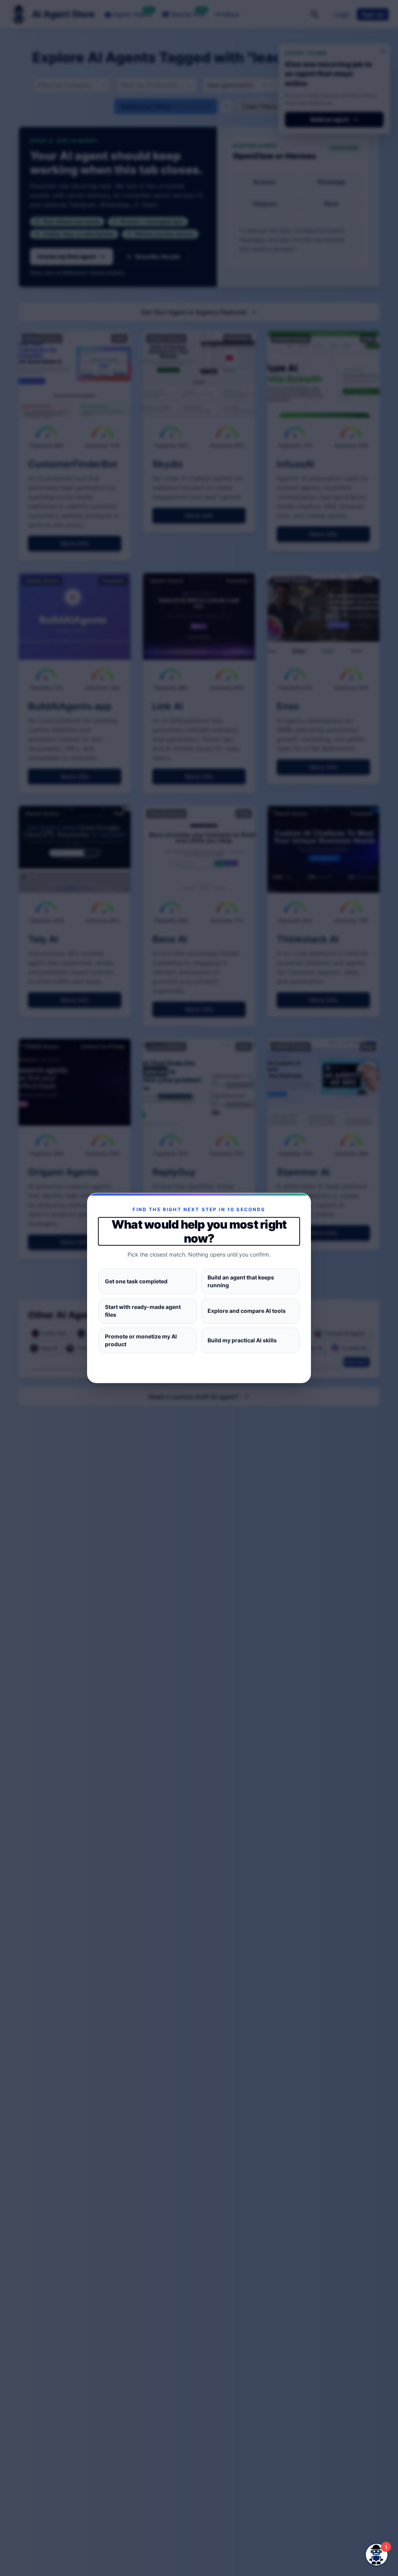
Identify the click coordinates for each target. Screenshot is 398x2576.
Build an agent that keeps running (241, 1281)
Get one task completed (136, 1281)
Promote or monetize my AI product (141, 1340)
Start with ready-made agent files (143, 1311)
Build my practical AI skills (242, 1340)
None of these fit (199, 1366)
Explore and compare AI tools (247, 1311)
